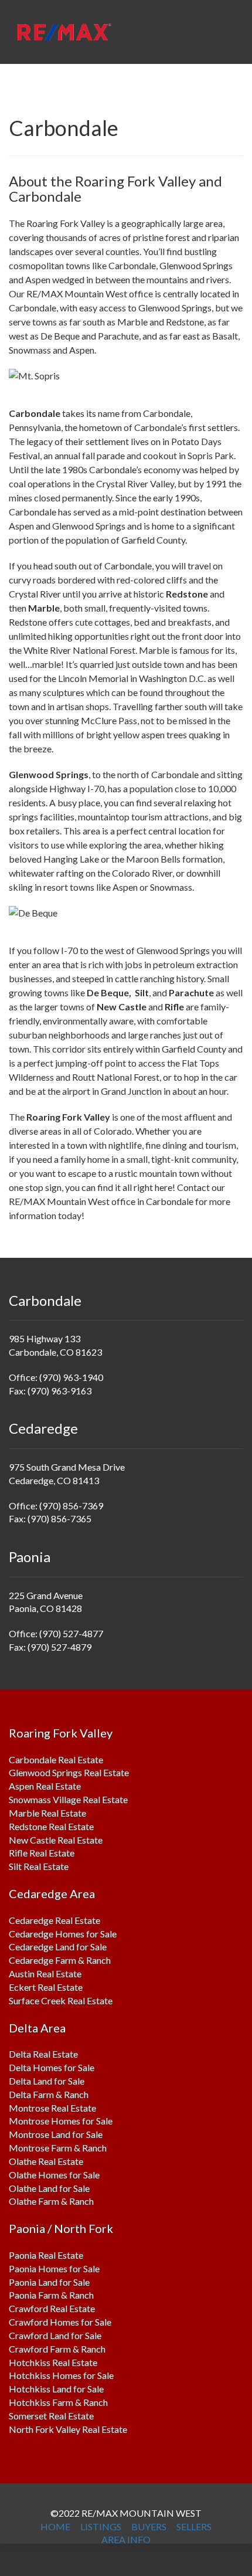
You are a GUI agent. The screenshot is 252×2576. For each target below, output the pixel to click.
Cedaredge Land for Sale (58, 1947)
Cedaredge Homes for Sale (63, 1934)
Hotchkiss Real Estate (53, 2362)
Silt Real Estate (39, 1866)
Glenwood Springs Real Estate (69, 1772)
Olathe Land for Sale (49, 2188)
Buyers (149, 2526)
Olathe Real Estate (46, 2161)
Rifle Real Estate (42, 1853)
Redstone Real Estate (51, 1826)
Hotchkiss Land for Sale (56, 2389)
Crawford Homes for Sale (60, 2322)
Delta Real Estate (43, 2054)
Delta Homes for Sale (52, 2067)
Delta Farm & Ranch (49, 2094)
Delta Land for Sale (47, 2081)
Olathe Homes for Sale (54, 2175)
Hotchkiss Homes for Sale (61, 2375)
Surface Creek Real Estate (61, 2000)
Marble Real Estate (47, 1813)
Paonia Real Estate (46, 2255)
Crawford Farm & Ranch (57, 2349)
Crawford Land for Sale (55, 2335)
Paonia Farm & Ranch (51, 2295)
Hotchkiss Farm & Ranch (58, 2402)
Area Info (126, 2539)
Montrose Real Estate (52, 2108)
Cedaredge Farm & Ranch (60, 1960)
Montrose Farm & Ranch (58, 2148)
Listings (101, 2526)
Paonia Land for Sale (49, 2282)
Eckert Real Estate (46, 1987)
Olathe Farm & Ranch (51, 2201)
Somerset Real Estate (51, 2416)
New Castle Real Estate (56, 1840)
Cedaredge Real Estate (55, 1920)
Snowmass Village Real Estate (68, 1799)
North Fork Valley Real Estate (68, 2429)
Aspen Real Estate (45, 1786)
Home (55, 2526)
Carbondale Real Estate (56, 1759)
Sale (104, 2121)
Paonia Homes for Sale (54, 2268)
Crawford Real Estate (52, 2308)
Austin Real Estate (45, 1973)
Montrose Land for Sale (56, 2134)
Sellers (194, 2526)
